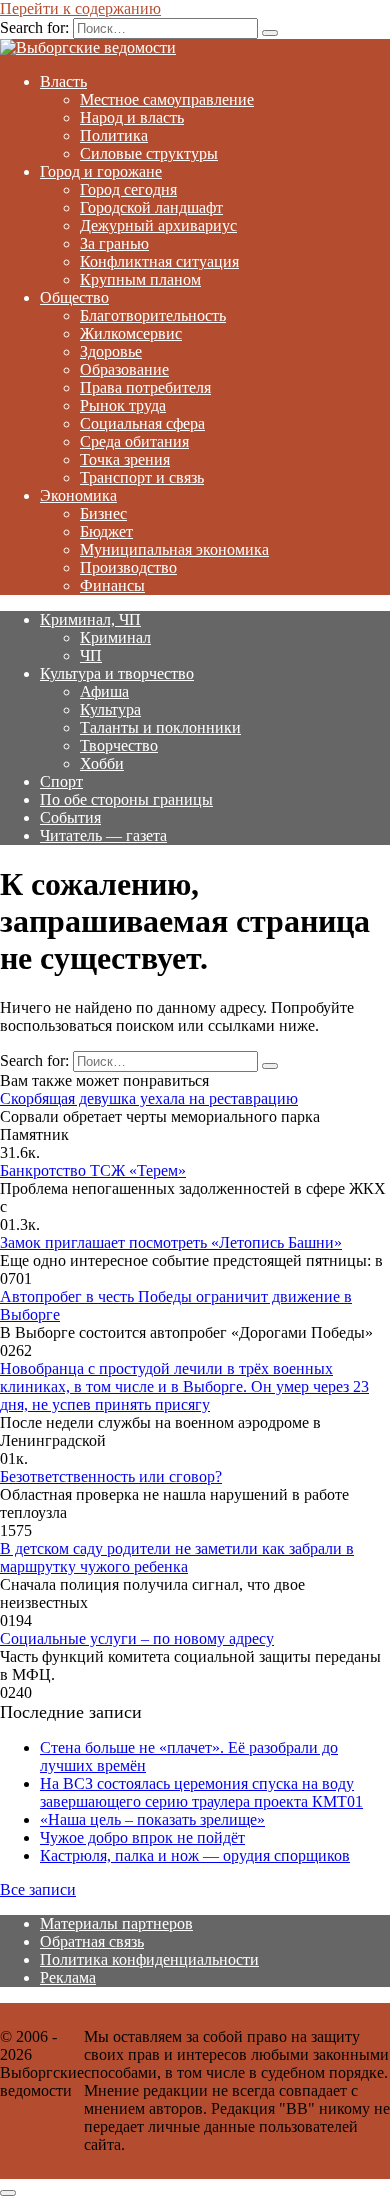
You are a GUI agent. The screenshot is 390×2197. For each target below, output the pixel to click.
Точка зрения (125, 459)
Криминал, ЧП (90, 619)
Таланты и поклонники (160, 727)
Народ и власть (132, 117)
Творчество (119, 745)
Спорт (61, 781)
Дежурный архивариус (158, 225)
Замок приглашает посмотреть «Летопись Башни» (171, 1242)
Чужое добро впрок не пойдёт (142, 1837)
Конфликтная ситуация (159, 261)
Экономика (78, 495)
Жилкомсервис (131, 333)
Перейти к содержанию (80, 8)
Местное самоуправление (167, 99)
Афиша (104, 691)
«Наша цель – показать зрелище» (152, 1819)
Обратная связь (92, 1941)
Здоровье (111, 351)
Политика (114, 135)
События (70, 817)
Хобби (102, 763)
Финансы (112, 585)
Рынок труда (123, 405)
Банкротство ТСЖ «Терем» (93, 1170)
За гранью (114, 243)
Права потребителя (145, 387)
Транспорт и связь (142, 477)
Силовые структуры (149, 153)
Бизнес (103, 513)
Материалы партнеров (116, 1923)
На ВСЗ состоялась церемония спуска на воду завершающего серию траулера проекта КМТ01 (201, 1792)
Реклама (68, 1977)
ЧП (91, 655)
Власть (63, 81)
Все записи (38, 1889)
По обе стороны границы (126, 799)
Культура (110, 709)
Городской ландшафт (151, 207)
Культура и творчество (117, 673)
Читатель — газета (103, 835)
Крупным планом (140, 279)
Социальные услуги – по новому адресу (137, 1638)
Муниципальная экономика (174, 549)
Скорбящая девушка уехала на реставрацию (149, 1098)
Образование (124, 369)
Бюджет (106, 531)
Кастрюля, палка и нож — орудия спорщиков (195, 1855)
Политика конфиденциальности (149, 1959)
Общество (74, 297)
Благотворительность (153, 315)
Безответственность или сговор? (111, 1476)
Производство (128, 567)
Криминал (115, 637)
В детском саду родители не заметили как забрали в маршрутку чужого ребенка (177, 1557)
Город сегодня (128, 189)
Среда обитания (134, 441)
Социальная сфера (142, 423)
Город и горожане (101, 171)
